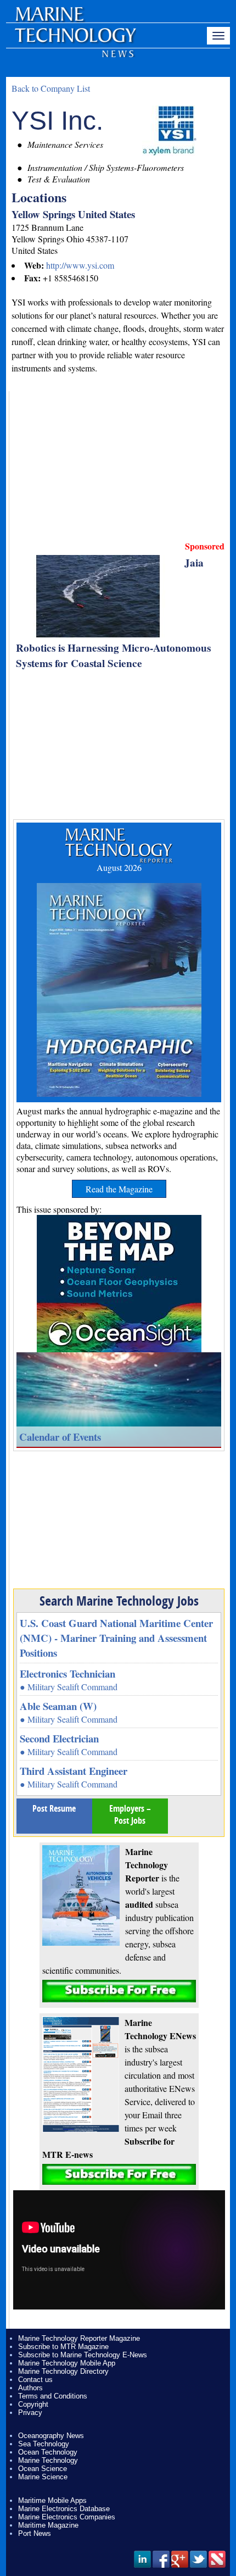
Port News (35, 2533)
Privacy (30, 2413)
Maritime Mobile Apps (52, 2500)
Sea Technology (44, 2444)
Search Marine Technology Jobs (119, 1601)
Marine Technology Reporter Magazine (79, 2338)
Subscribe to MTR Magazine (63, 2347)
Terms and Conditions (53, 2396)
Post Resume (54, 1808)
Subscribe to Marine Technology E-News (83, 2355)
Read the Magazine (119, 1189)
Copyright (33, 2404)
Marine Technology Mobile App (67, 2363)
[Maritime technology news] (75, 41)
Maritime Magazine (48, 2525)
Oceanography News (51, 2436)
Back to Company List (51, 88)
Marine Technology (48, 2460)
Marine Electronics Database (64, 2509)
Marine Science (43, 2477)
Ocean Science (43, 2469)
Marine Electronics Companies (67, 2517)
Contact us (35, 2380)
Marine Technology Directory (63, 2371)
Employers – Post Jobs (130, 1814)
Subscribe (119, 1991)
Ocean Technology (48, 2452)
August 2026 (119, 867)
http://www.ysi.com (80, 265)
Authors (30, 2388)
